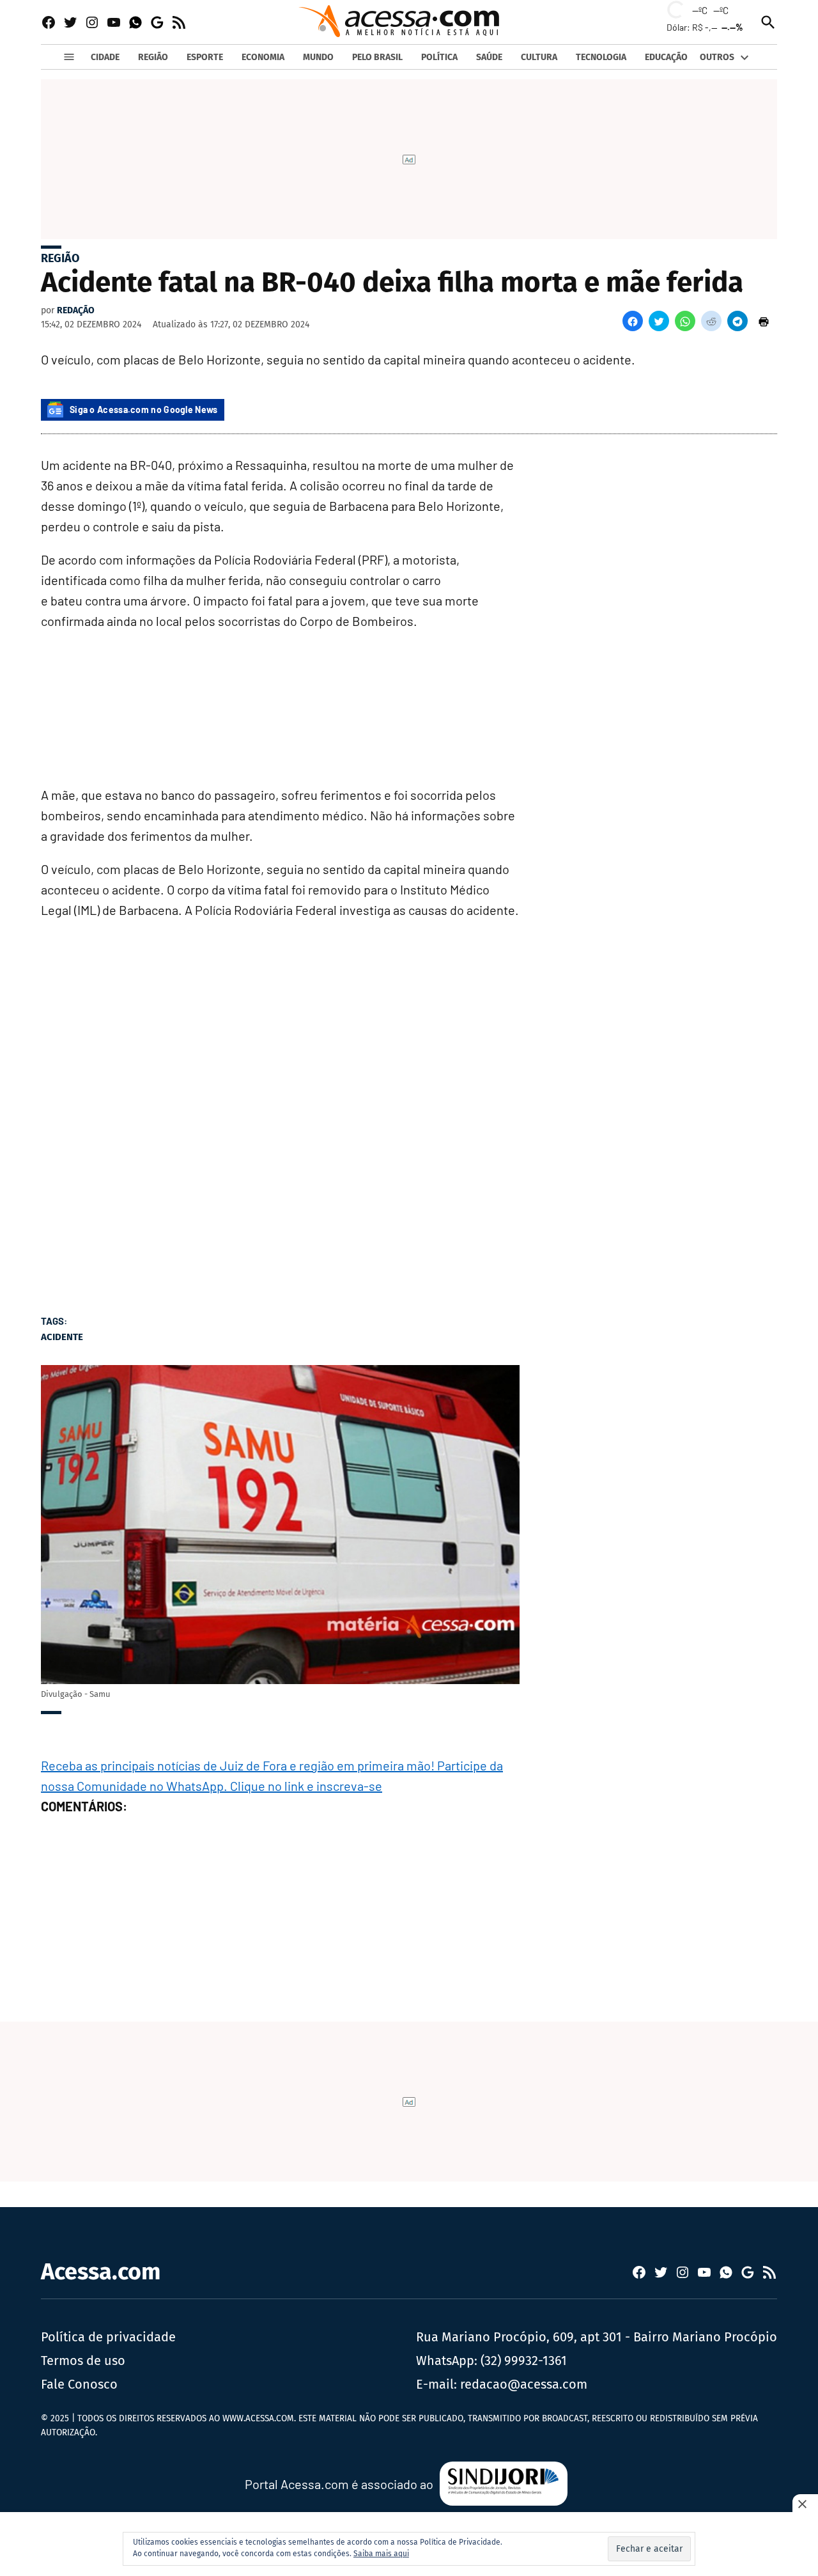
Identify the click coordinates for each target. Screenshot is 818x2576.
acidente (62, 1337)
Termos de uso (83, 2361)
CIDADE (105, 57)
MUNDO (318, 57)
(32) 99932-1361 (524, 2361)
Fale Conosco (79, 2384)
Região (60, 258)
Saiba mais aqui (381, 2554)
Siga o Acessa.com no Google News (144, 410)
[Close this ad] (805, 2504)
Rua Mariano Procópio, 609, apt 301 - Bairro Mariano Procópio (597, 2337)
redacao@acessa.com (524, 2384)
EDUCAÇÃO (666, 57)
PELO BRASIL (377, 57)
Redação (76, 310)
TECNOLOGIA (601, 57)
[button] (633, 321)
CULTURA (539, 57)
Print (764, 321)
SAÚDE (489, 57)
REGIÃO (153, 57)
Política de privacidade (108, 2337)
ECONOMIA (263, 57)
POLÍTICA (439, 57)
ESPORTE (205, 57)
